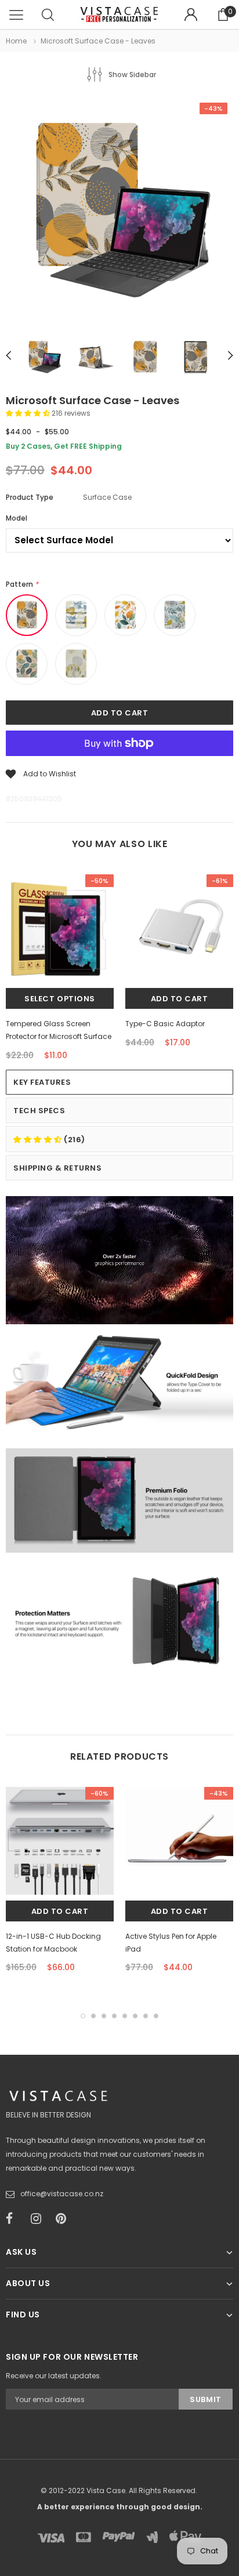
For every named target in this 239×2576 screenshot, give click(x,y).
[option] (119, 212)
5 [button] (125, 2016)
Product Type (30, 497)
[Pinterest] (64, 2219)
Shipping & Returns (57, 1168)
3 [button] (104, 2016)
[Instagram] (39, 2219)
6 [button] (135, 2016)
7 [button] (146, 2016)
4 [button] (114, 2016)
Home (16, 41)
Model (17, 518)
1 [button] (83, 2016)
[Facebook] (15, 2219)
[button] (29, 413)
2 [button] (93, 2016)
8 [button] (156, 2016)
